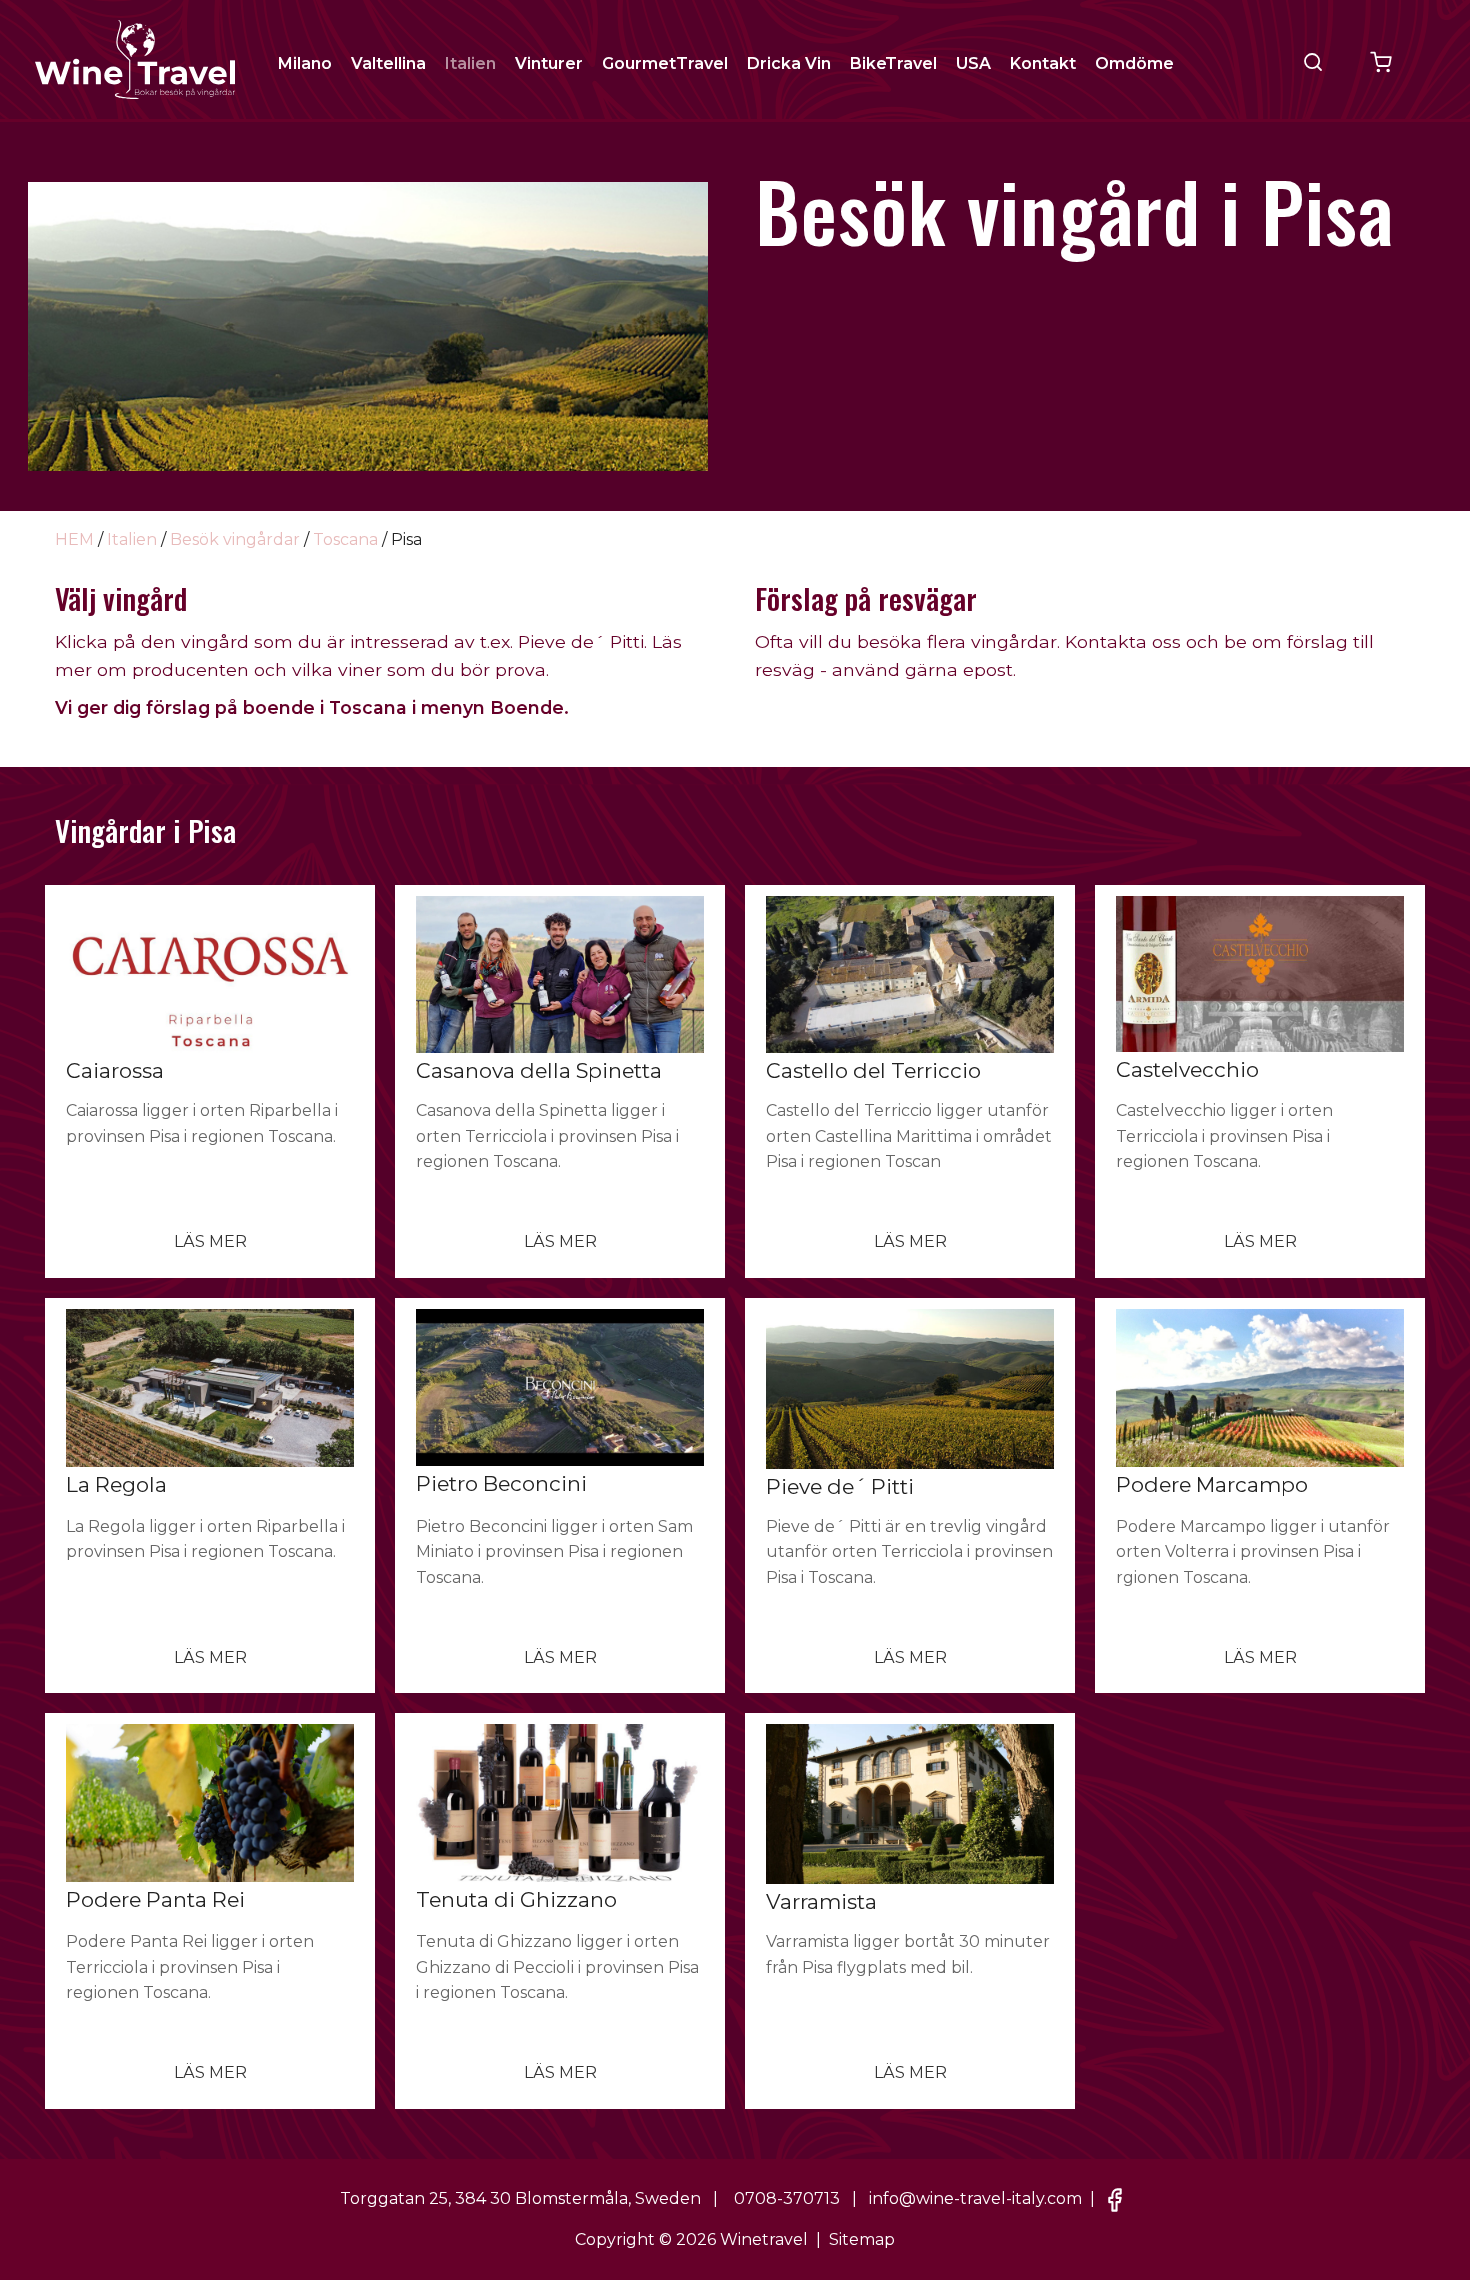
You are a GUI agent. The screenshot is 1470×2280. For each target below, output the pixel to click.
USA (973, 63)
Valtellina (388, 63)
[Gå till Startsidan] (135, 58)
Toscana (345, 539)
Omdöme (1134, 63)
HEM (74, 539)
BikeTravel (893, 63)
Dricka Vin (789, 63)
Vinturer (549, 63)
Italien (470, 63)
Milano (305, 63)
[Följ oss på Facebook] (1115, 2198)
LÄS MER (210, 1241)
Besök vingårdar (235, 539)
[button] (1313, 62)
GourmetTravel (665, 63)
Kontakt (1043, 63)
